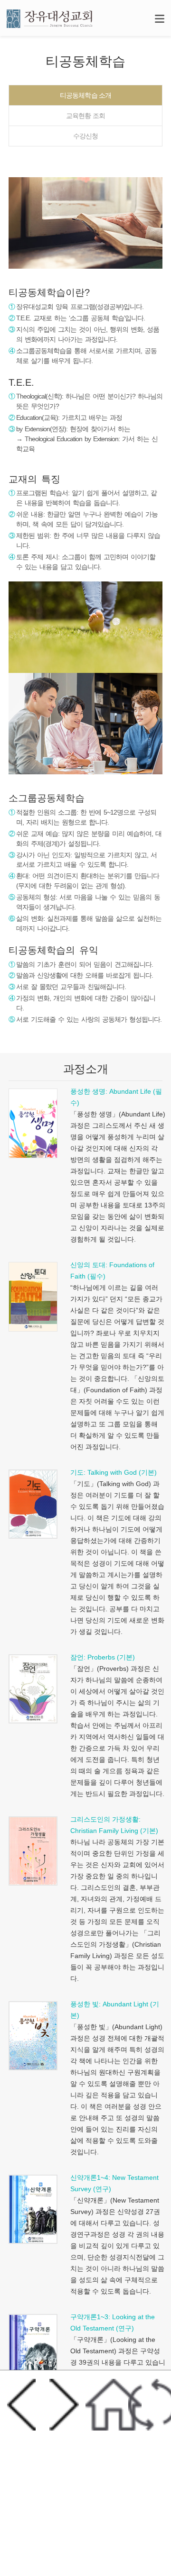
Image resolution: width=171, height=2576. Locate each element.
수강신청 (86, 136)
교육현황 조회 (85, 116)
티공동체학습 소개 (85, 95)
